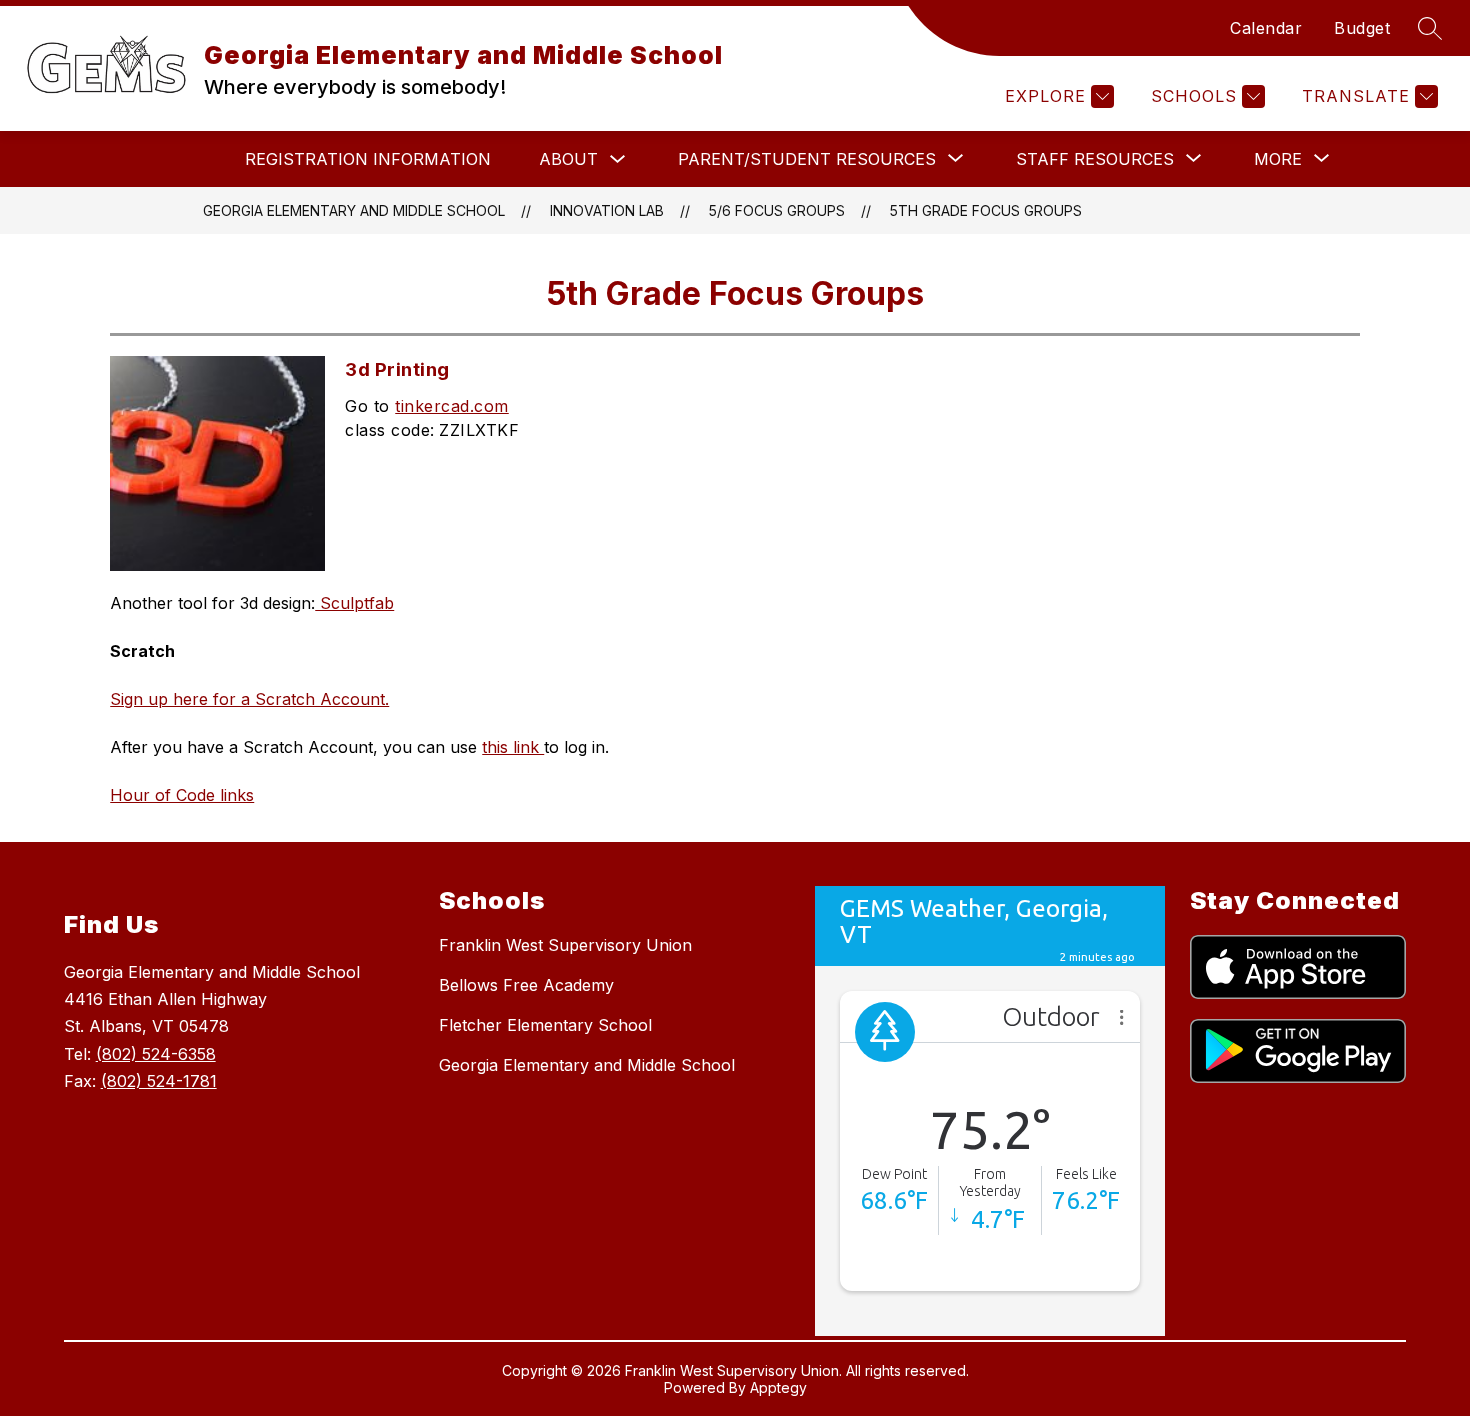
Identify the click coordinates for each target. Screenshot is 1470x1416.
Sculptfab (354, 603)
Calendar (1266, 28)
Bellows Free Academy (526, 985)
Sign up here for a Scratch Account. (249, 699)
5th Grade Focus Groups (986, 210)
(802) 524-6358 (156, 1054)
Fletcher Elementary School (545, 1025)
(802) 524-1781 (159, 1081)
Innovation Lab (607, 210)
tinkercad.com (452, 406)
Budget (1362, 28)
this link (513, 747)
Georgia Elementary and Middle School (354, 210)
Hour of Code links (182, 795)
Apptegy (778, 1387)
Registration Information (368, 159)
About (568, 159)
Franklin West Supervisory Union (565, 945)
